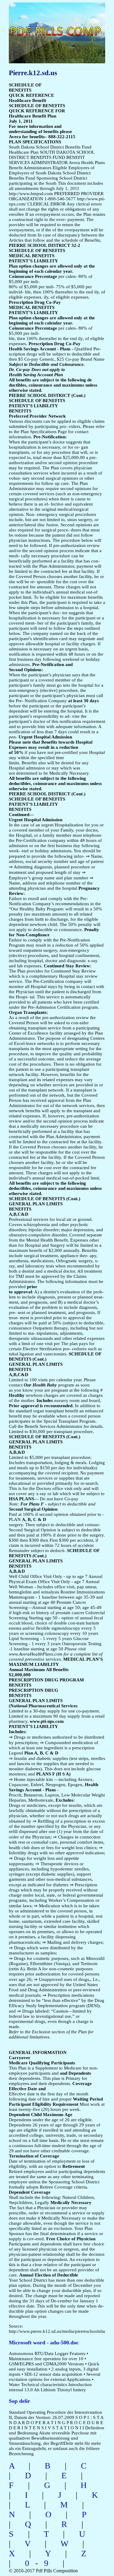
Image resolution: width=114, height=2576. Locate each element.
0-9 (40, 2563)
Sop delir (19, 2401)
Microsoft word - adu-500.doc (44, 2343)
